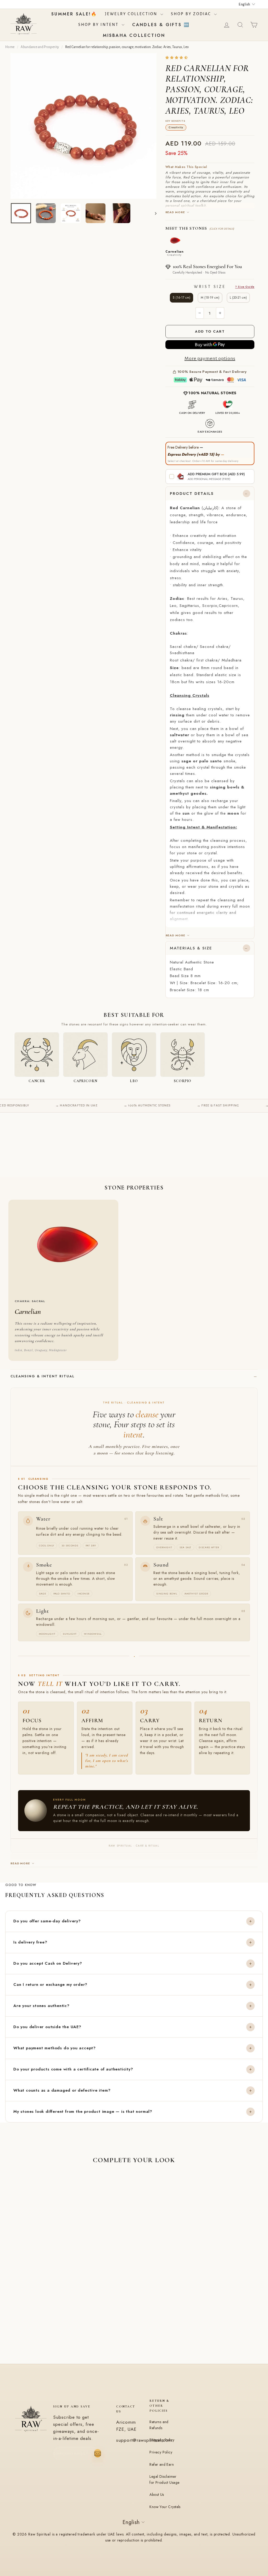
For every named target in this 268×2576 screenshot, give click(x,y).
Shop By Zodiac (192, 14)
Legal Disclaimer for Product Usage (164, 2479)
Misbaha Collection (134, 35)
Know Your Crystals (165, 2507)
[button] (177, 58)
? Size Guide (245, 287)
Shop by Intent (99, 25)
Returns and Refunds (159, 2425)
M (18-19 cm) (210, 298)
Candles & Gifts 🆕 (161, 25)
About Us (157, 2494)
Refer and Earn (162, 2464)
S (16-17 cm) (182, 298)
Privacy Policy (161, 2452)
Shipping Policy (162, 2440)
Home (10, 47)
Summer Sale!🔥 (74, 14)
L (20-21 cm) (238, 298)
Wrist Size (224, 287)
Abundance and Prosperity (40, 47)
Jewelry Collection (132, 14)
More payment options (210, 358)
